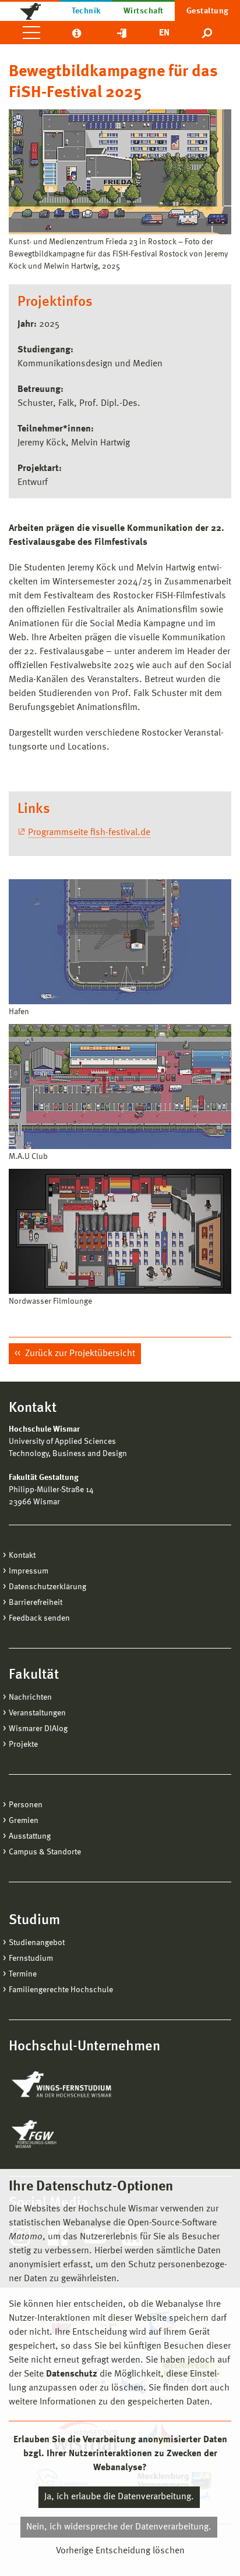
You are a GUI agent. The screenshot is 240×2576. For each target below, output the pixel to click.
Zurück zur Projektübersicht (79, 1354)
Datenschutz (72, 2374)
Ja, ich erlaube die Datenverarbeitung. (119, 2497)
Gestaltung (208, 11)
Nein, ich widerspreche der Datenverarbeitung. (119, 2527)
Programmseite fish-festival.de (89, 833)
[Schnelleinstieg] (122, 33)
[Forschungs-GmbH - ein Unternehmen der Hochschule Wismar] (61, 2134)
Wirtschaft (144, 11)
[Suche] (208, 33)
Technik (86, 11)
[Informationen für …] (77, 33)
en (164, 33)
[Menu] (31, 33)
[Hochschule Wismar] (30, 10)
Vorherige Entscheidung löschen (120, 2551)
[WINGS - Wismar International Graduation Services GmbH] (74, 2085)
